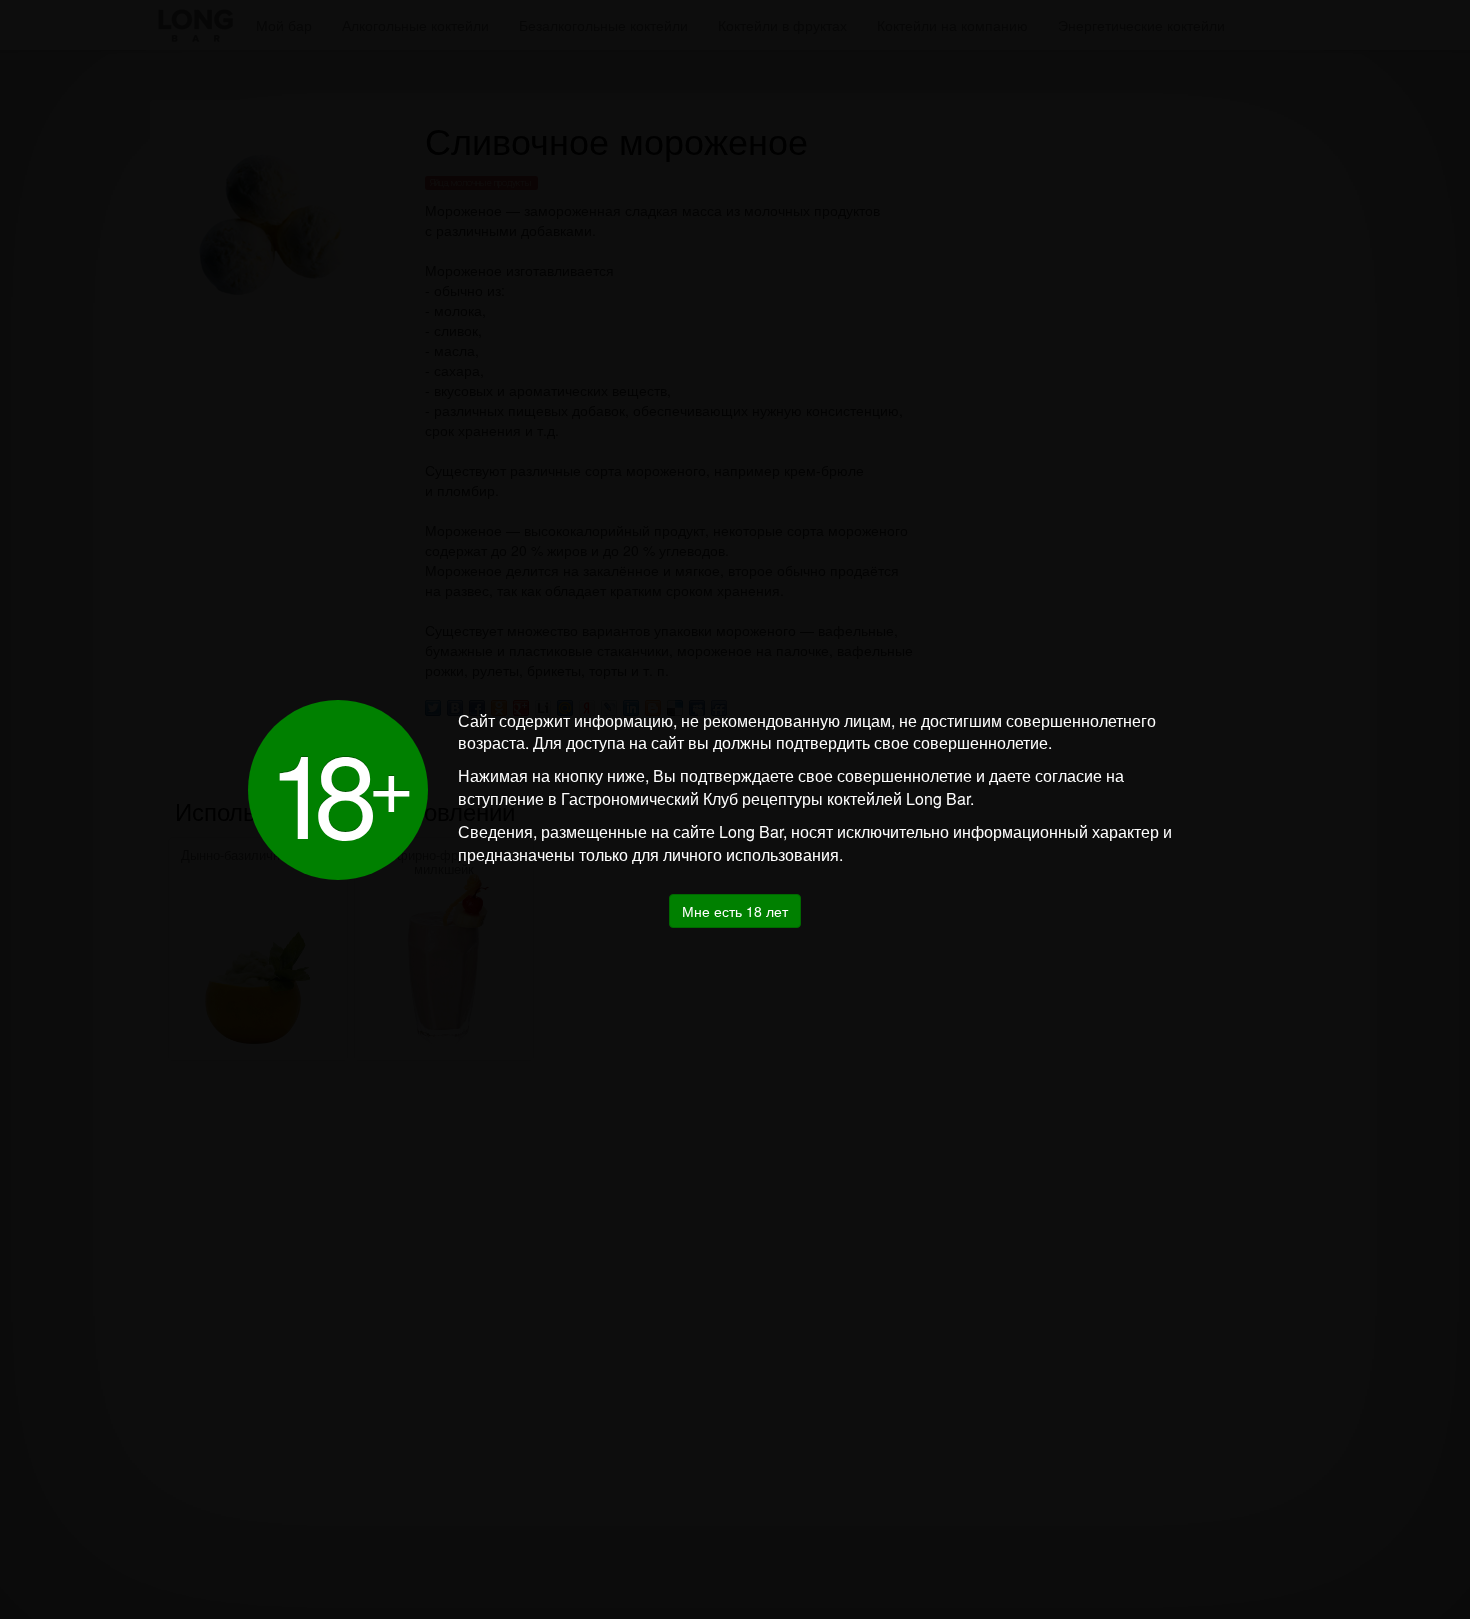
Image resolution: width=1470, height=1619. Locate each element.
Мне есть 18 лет (735, 911)
